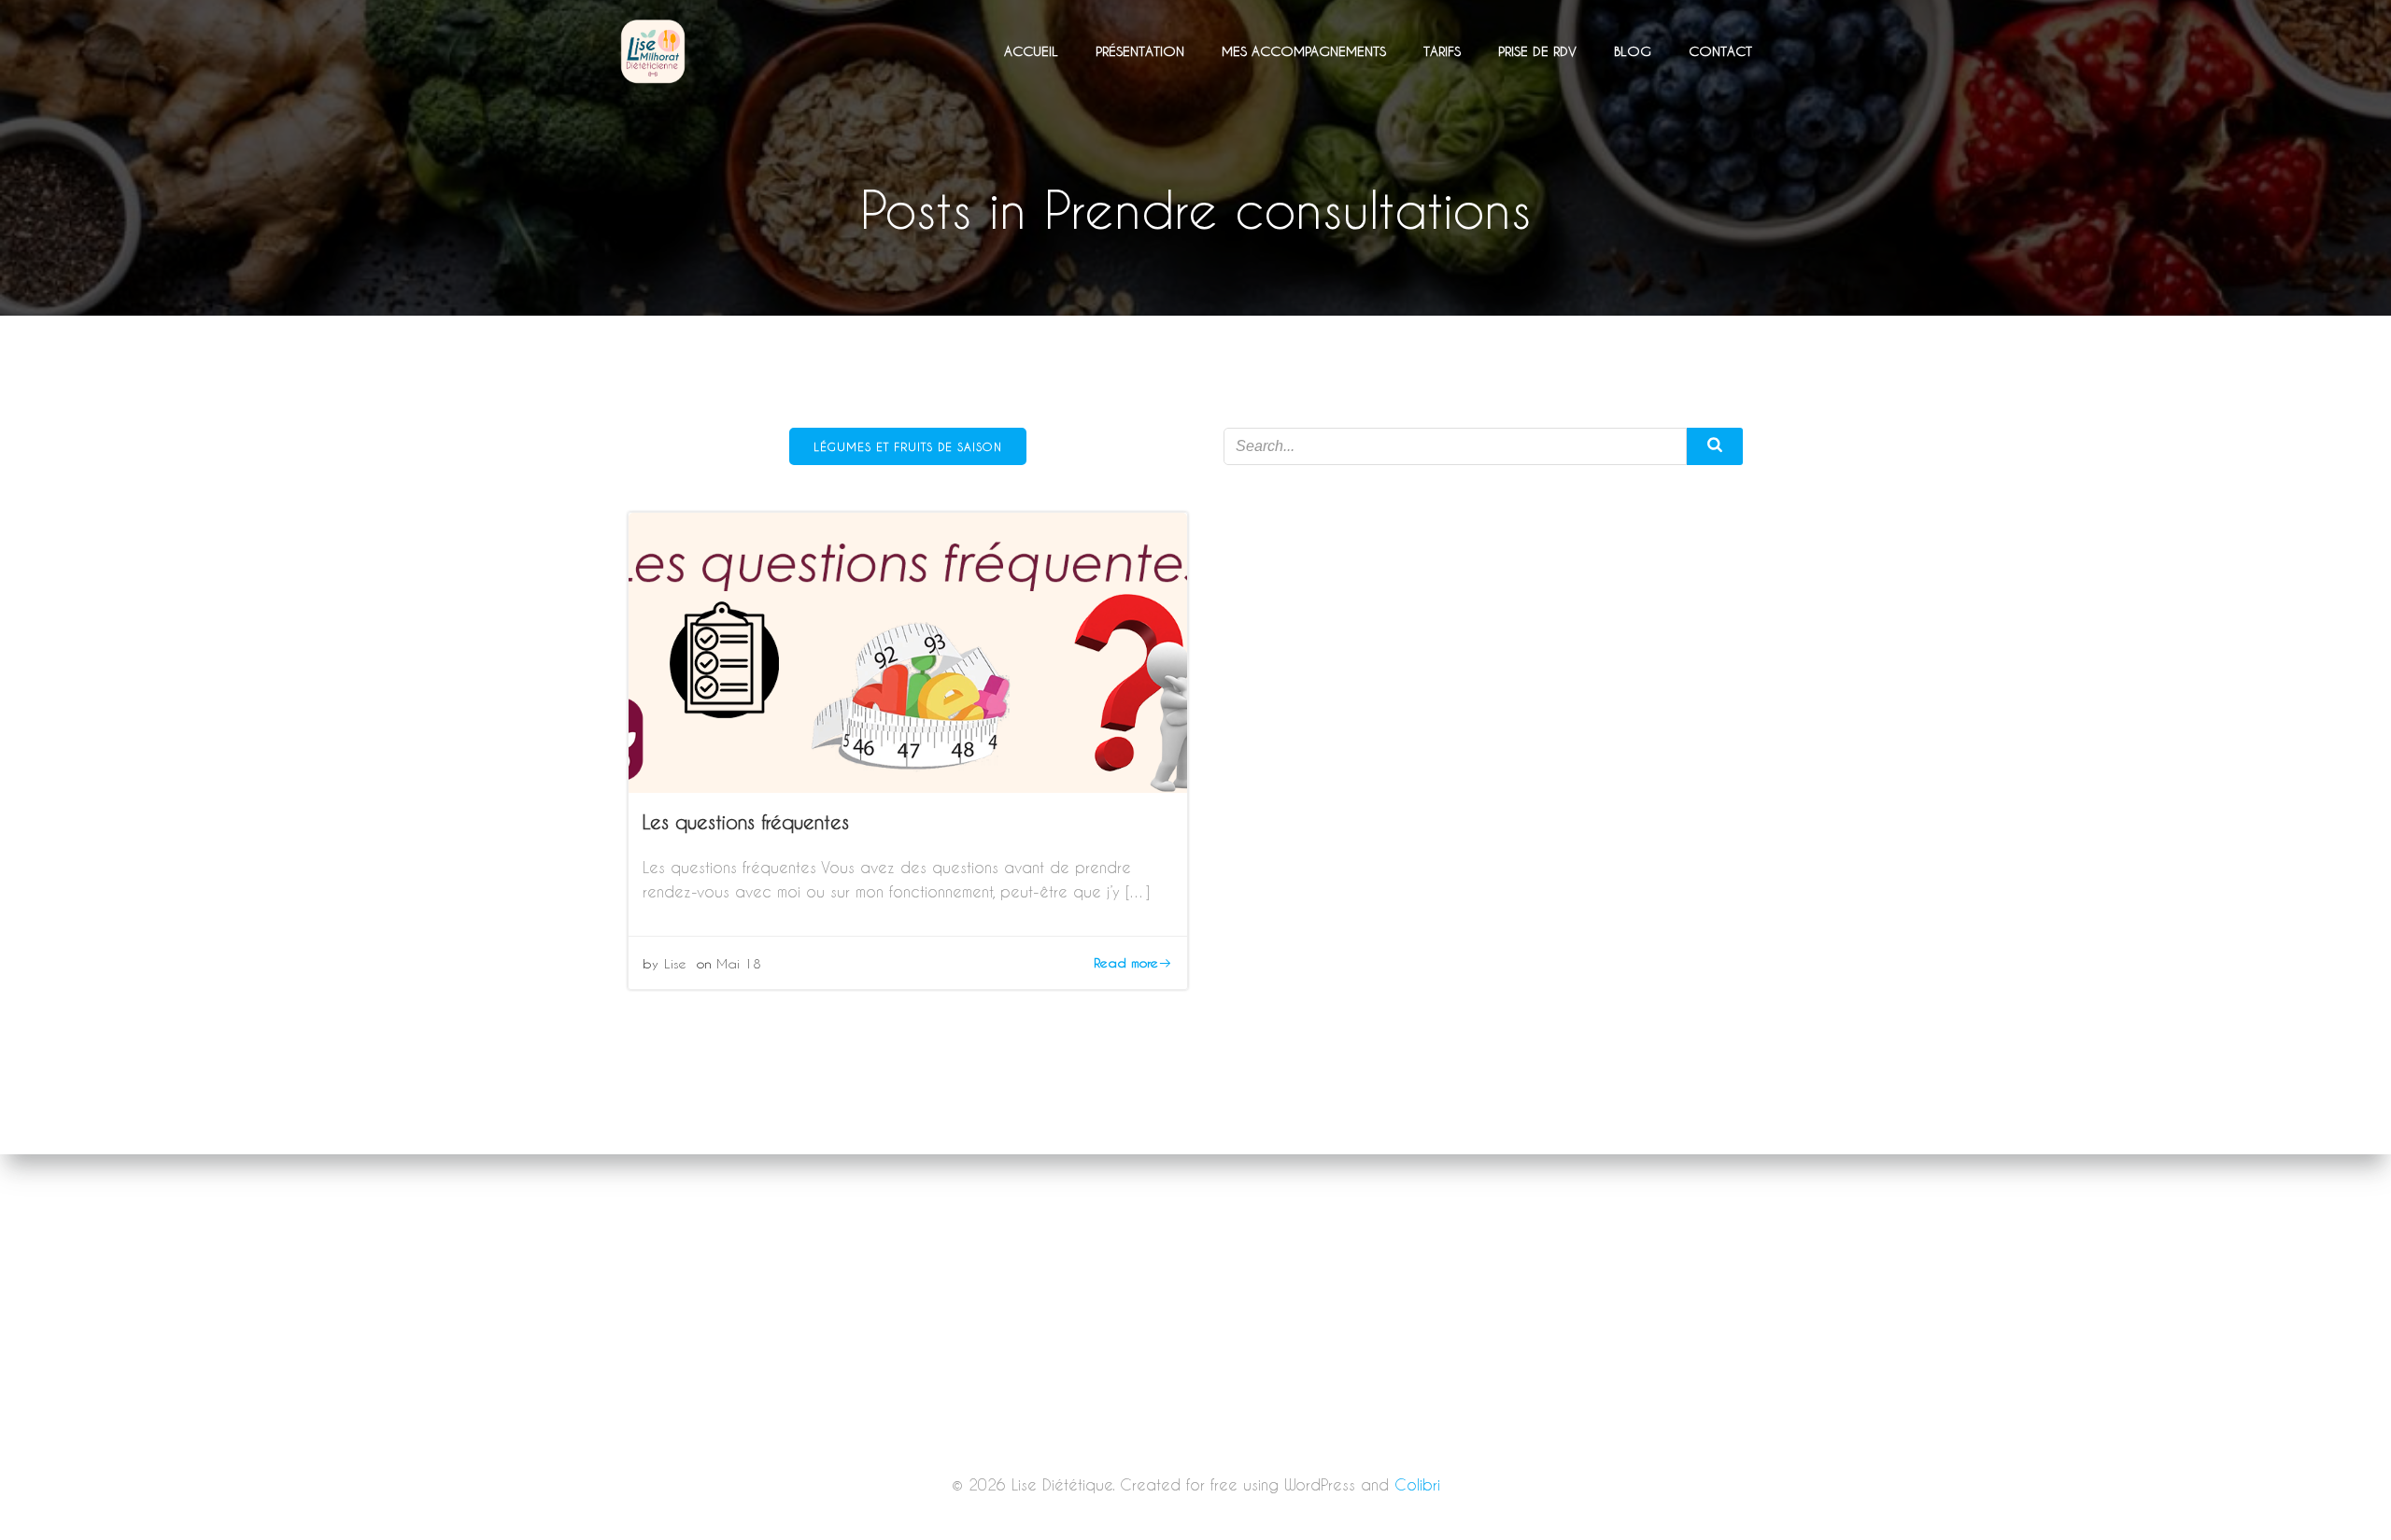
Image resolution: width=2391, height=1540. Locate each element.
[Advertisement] (1195, 1402)
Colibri (1417, 1484)
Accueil (1031, 51)
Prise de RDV (1537, 51)
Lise (675, 963)
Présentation (1140, 51)
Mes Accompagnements (1304, 51)
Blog (1633, 51)
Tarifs (1442, 51)
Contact (1720, 51)
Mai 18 (739, 963)
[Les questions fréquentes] (908, 650)
